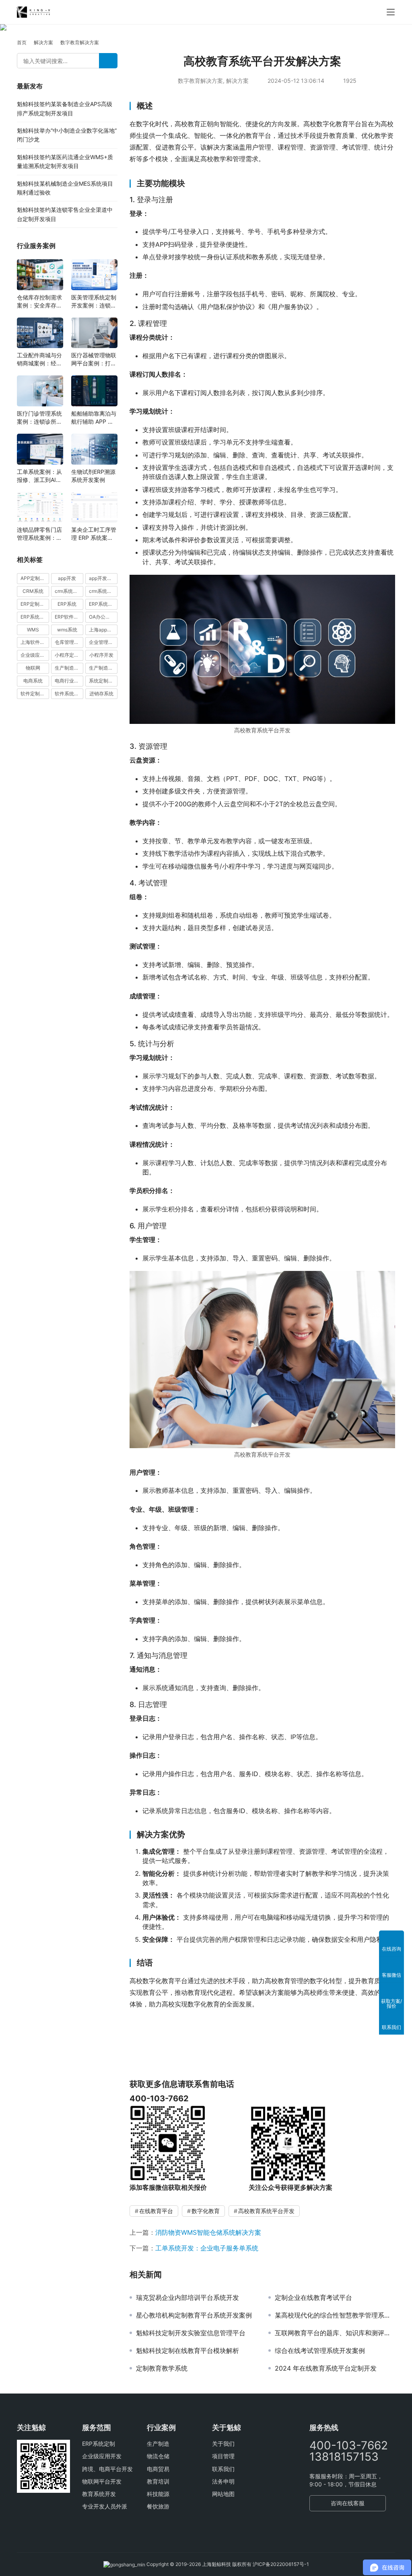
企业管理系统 (103, 642)
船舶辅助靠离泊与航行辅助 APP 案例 (94, 418)
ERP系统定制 (99, 2444)
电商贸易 (158, 2469)
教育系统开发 (99, 2494)
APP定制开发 (35, 578)
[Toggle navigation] (391, 12)
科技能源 (158, 2494)
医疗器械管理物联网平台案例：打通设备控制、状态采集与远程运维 (94, 360)
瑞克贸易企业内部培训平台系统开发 (187, 2297)
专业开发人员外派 (105, 2506)
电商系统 (33, 681)
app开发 (67, 578)
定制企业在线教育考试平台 (313, 2297)
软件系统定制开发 (69, 694)
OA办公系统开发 (103, 617)
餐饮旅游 (158, 2506)
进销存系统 (101, 694)
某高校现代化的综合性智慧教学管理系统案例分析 (335, 2315)
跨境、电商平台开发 (107, 2469)
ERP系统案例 (35, 617)
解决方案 (237, 81)
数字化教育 (206, 2211)
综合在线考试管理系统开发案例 (320, 2351)
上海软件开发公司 (35, 642)
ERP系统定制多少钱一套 (103, 604)
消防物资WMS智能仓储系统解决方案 (208, 2232)
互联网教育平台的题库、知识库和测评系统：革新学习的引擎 (335, 2333)
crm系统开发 (103, 591)
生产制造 (158, 2444)
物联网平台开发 (102, 2481)
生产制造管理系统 (69, 668)
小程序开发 (101, 655)
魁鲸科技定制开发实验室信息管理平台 (191, 2333)
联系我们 (223, 2469)
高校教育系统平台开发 (266, 2211)
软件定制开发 (35, 694)
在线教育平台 (156, 2211)
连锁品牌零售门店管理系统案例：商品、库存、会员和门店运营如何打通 (39, 534)
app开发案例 (103, 578)
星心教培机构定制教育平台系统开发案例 (194, 2315)
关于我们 (223, 2444)
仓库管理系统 (69, 642)
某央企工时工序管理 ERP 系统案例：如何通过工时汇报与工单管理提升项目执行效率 (94, 534)
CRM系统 (33, 591)
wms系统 (67, 630)
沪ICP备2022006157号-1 (281, 2564)
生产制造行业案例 (103, 668)
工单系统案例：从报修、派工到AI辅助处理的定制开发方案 (39, 476)
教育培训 (158, 2481)
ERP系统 (67, 604)
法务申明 (223, 2481)
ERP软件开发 (69, 617)
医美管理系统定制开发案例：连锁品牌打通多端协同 (94, 302)
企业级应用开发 (102, 2456)
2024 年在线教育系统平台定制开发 (326, 2368)
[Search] (108, 61)
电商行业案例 (69, 681)
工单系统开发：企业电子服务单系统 (207, 2248)
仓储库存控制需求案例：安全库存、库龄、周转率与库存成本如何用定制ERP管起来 (39, 302)
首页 (22, 42)
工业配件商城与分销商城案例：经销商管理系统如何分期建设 (39, 360)
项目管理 (223, 2456)
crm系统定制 (69, 591)
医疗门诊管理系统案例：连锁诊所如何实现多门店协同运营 (39, 418)
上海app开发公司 (103, 630)
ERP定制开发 (35, 604)
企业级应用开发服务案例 (35, 655)
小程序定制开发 (69, 655)
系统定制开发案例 (103, 681)
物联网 (33, 668)
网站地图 (223, 2494)
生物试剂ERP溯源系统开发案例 (93, 476)
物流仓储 (158, 2456)
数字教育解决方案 (200, 81)
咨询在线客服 (348, 2503)
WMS (33, 630)
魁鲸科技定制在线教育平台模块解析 (187, 2351)
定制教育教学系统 (162, 2368)
